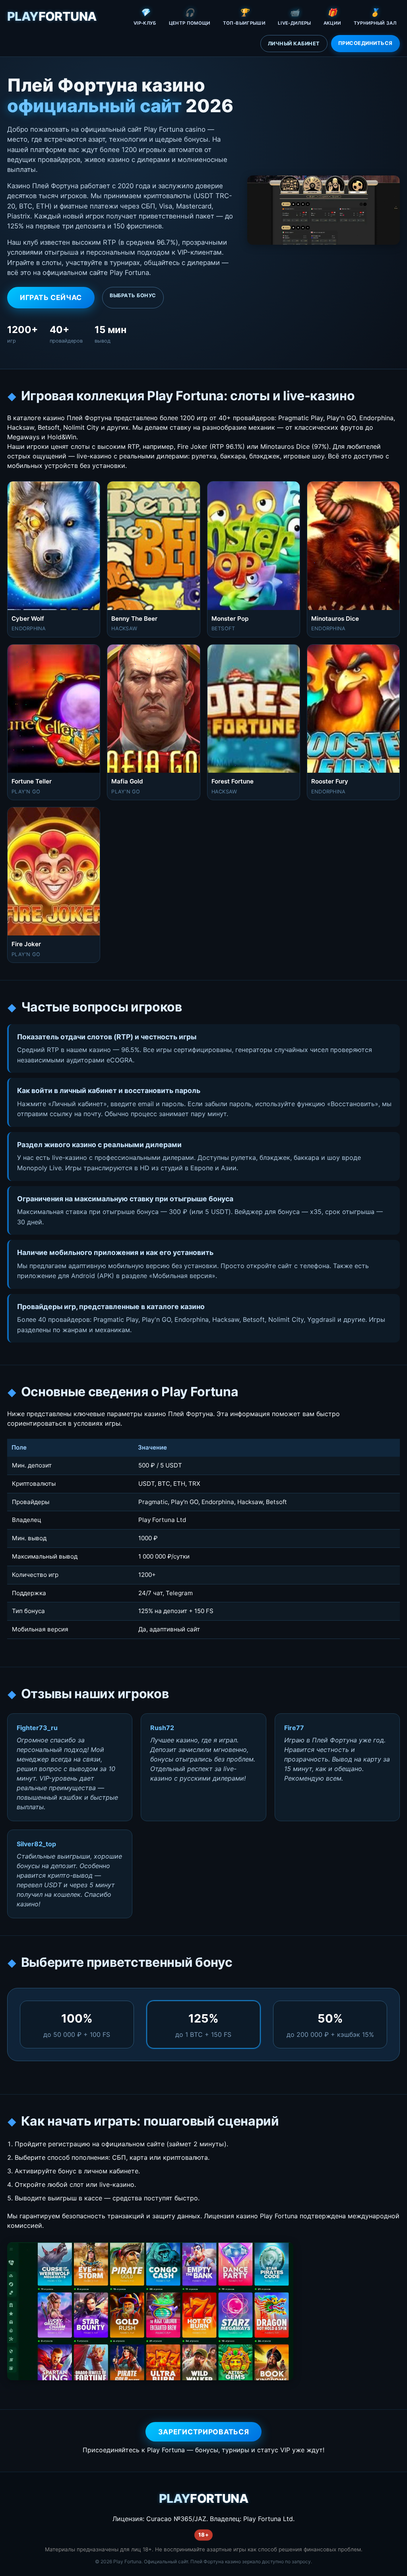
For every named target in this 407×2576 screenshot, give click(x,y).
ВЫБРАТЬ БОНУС (133, 295)
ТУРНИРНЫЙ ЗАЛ (375, 17)
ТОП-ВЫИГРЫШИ (244, 17)
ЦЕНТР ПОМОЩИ (190, 17)
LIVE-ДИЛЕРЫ (295, 17)
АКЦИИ (332, 17)
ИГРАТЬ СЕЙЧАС (51, 297)
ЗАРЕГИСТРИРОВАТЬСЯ (204, 2432)
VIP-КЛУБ (145, 17)
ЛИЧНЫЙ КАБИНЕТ (294, 44)
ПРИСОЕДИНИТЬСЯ (365, 43)
